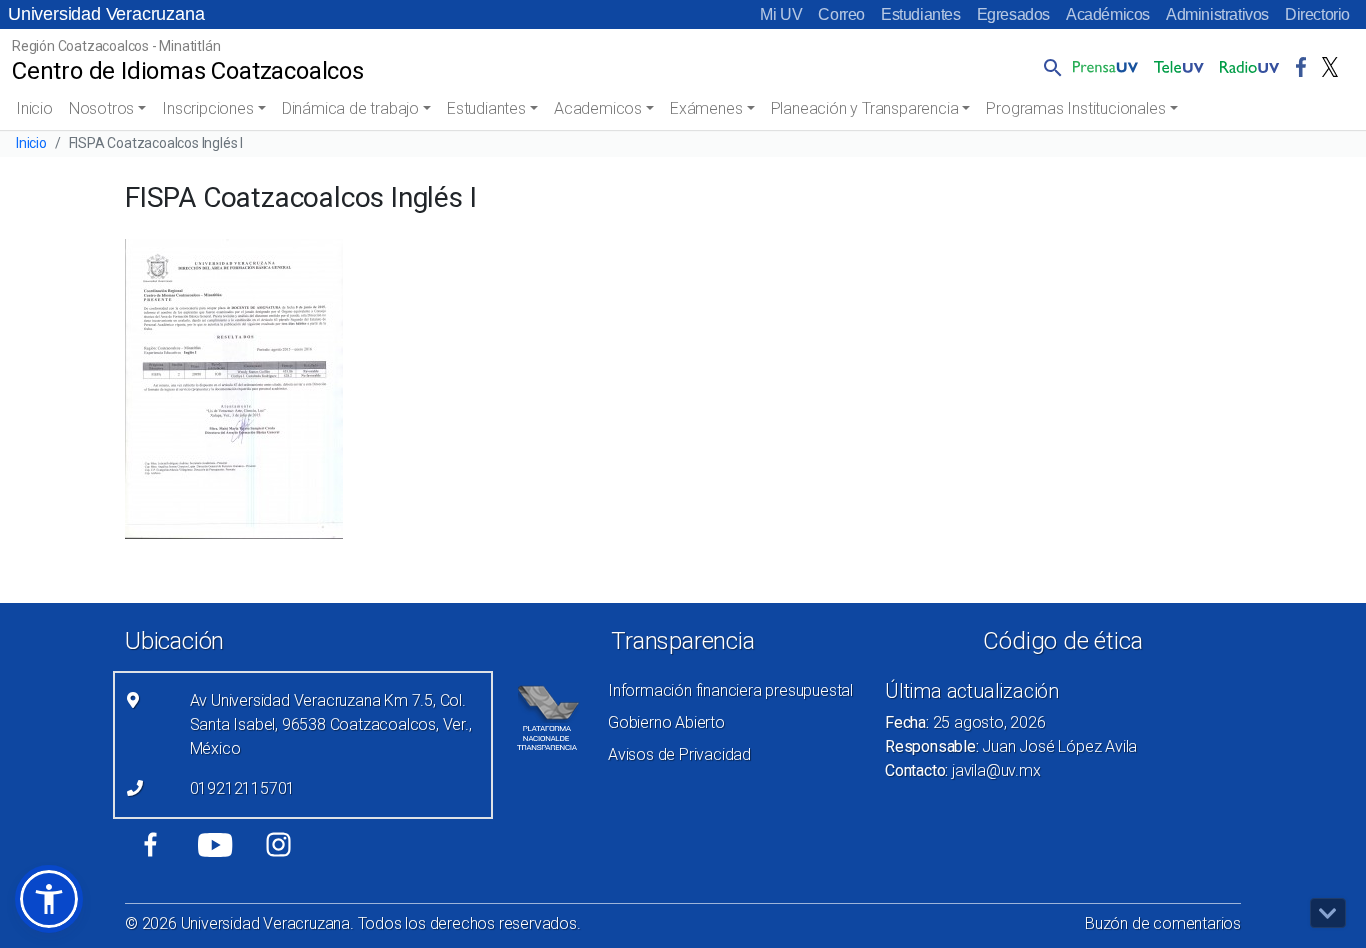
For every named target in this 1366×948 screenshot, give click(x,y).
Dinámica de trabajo (350, 108)
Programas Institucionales (1075, 108)
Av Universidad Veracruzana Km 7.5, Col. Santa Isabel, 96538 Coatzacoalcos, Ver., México (331, 724)
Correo (841, 14)
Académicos (1108, 14)
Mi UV (781, 14)
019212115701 (243, 788)
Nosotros (101, 108)
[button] (1049, 67)
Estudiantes (921, 14)
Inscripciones (207, 108)
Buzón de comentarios (1163, 923)
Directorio (1317, 14)
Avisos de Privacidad (679, 754)
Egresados (1013, 14)
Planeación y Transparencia (865, 108)
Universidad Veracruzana (106, 14)
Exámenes (706, 108)
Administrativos (1217, 14)
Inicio (34, 108)
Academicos (598, 108)
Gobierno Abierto (666, 722)
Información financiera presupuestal (730, 690)
